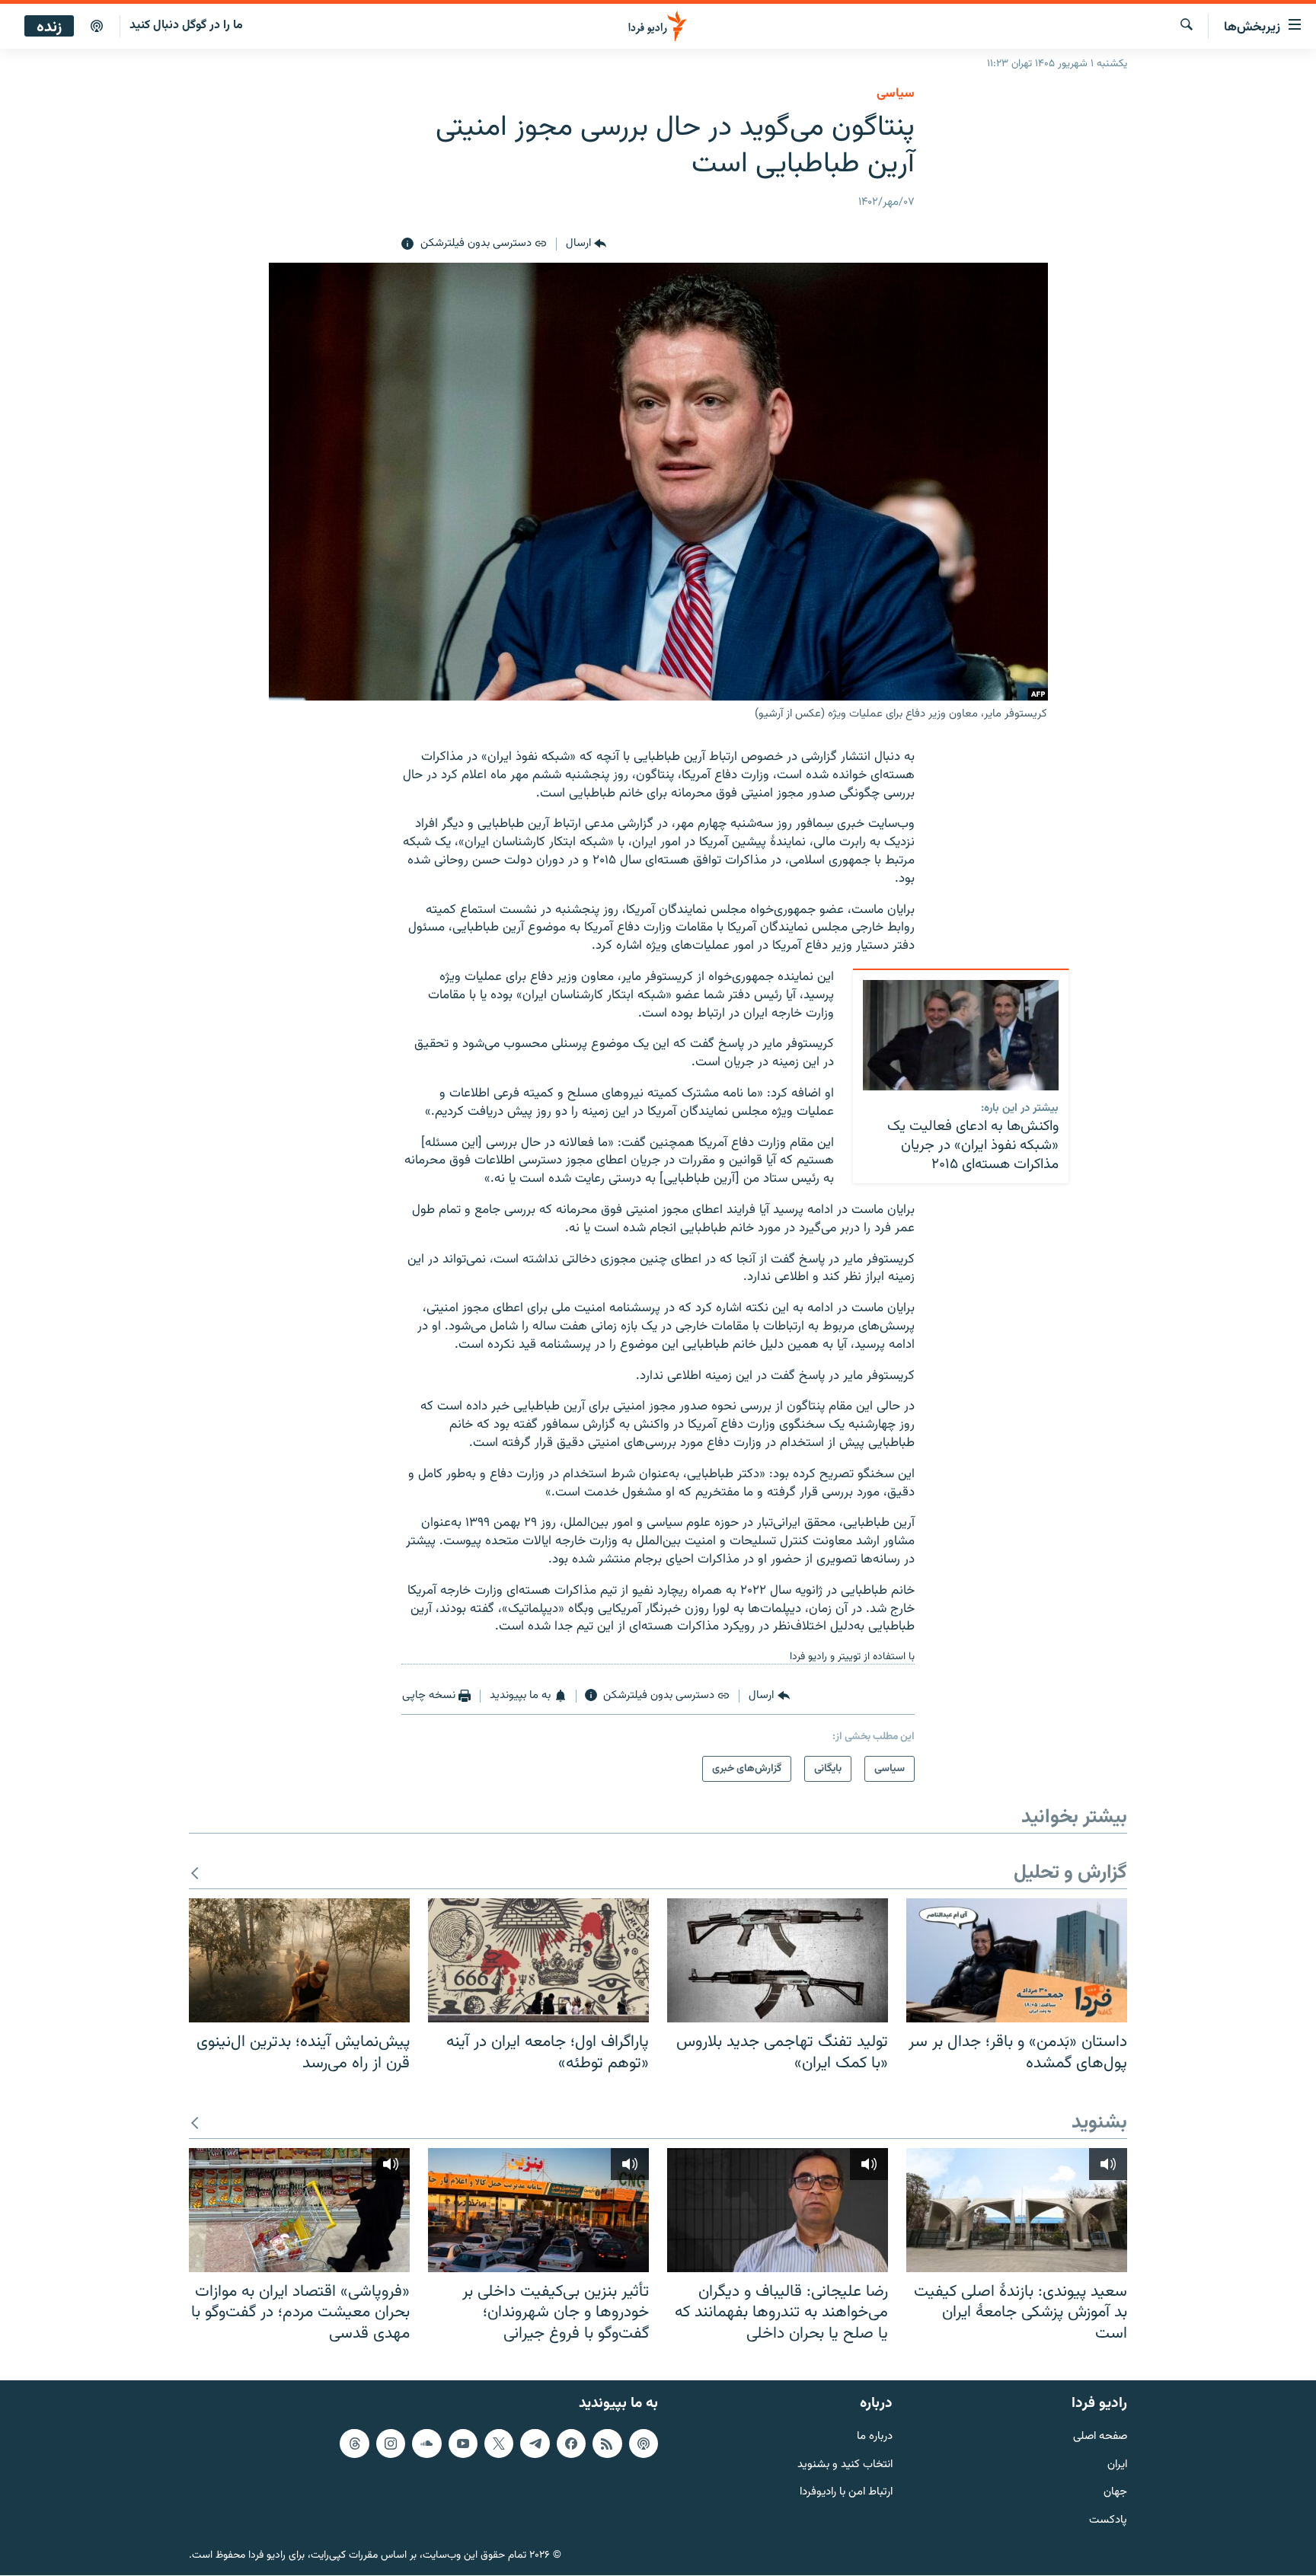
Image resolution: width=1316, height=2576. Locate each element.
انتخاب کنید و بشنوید (845, 2465)
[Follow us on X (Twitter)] (499, 2444)
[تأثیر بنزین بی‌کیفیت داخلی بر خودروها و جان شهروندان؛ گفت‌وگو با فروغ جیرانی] (538, 2210)
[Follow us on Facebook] (571, 2444)
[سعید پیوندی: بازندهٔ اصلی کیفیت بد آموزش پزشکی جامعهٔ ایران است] (1017, 2210)
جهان (1115, 2493)
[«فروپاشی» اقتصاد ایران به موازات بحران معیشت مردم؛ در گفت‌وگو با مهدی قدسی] (299, 2210)
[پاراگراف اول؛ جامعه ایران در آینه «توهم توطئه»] (538, 1960)
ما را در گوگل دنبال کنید (186, 26)
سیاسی (896, 94)
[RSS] (607, 2444)
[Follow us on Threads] (354, 2444)
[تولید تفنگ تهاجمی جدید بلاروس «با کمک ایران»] (778, 1960)
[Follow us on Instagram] (391, 2444)
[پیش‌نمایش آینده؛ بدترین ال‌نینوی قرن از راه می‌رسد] (299, 1960)
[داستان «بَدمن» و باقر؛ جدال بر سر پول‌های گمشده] (1017, 1960)
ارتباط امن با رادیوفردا (846, 2493)
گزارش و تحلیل (1070, 1874)
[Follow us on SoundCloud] (426, 2444)
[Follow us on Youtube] (463, 2444)
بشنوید (1099, 2123)
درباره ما (875, 2437)
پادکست (1108, 2522)
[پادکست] (97, 27)
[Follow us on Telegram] (535, 2444)
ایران (1117, 2465)
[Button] (586, 244)
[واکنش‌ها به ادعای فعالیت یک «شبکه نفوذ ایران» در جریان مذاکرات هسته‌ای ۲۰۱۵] (961, 1035)
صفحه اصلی (1100, 2437)
